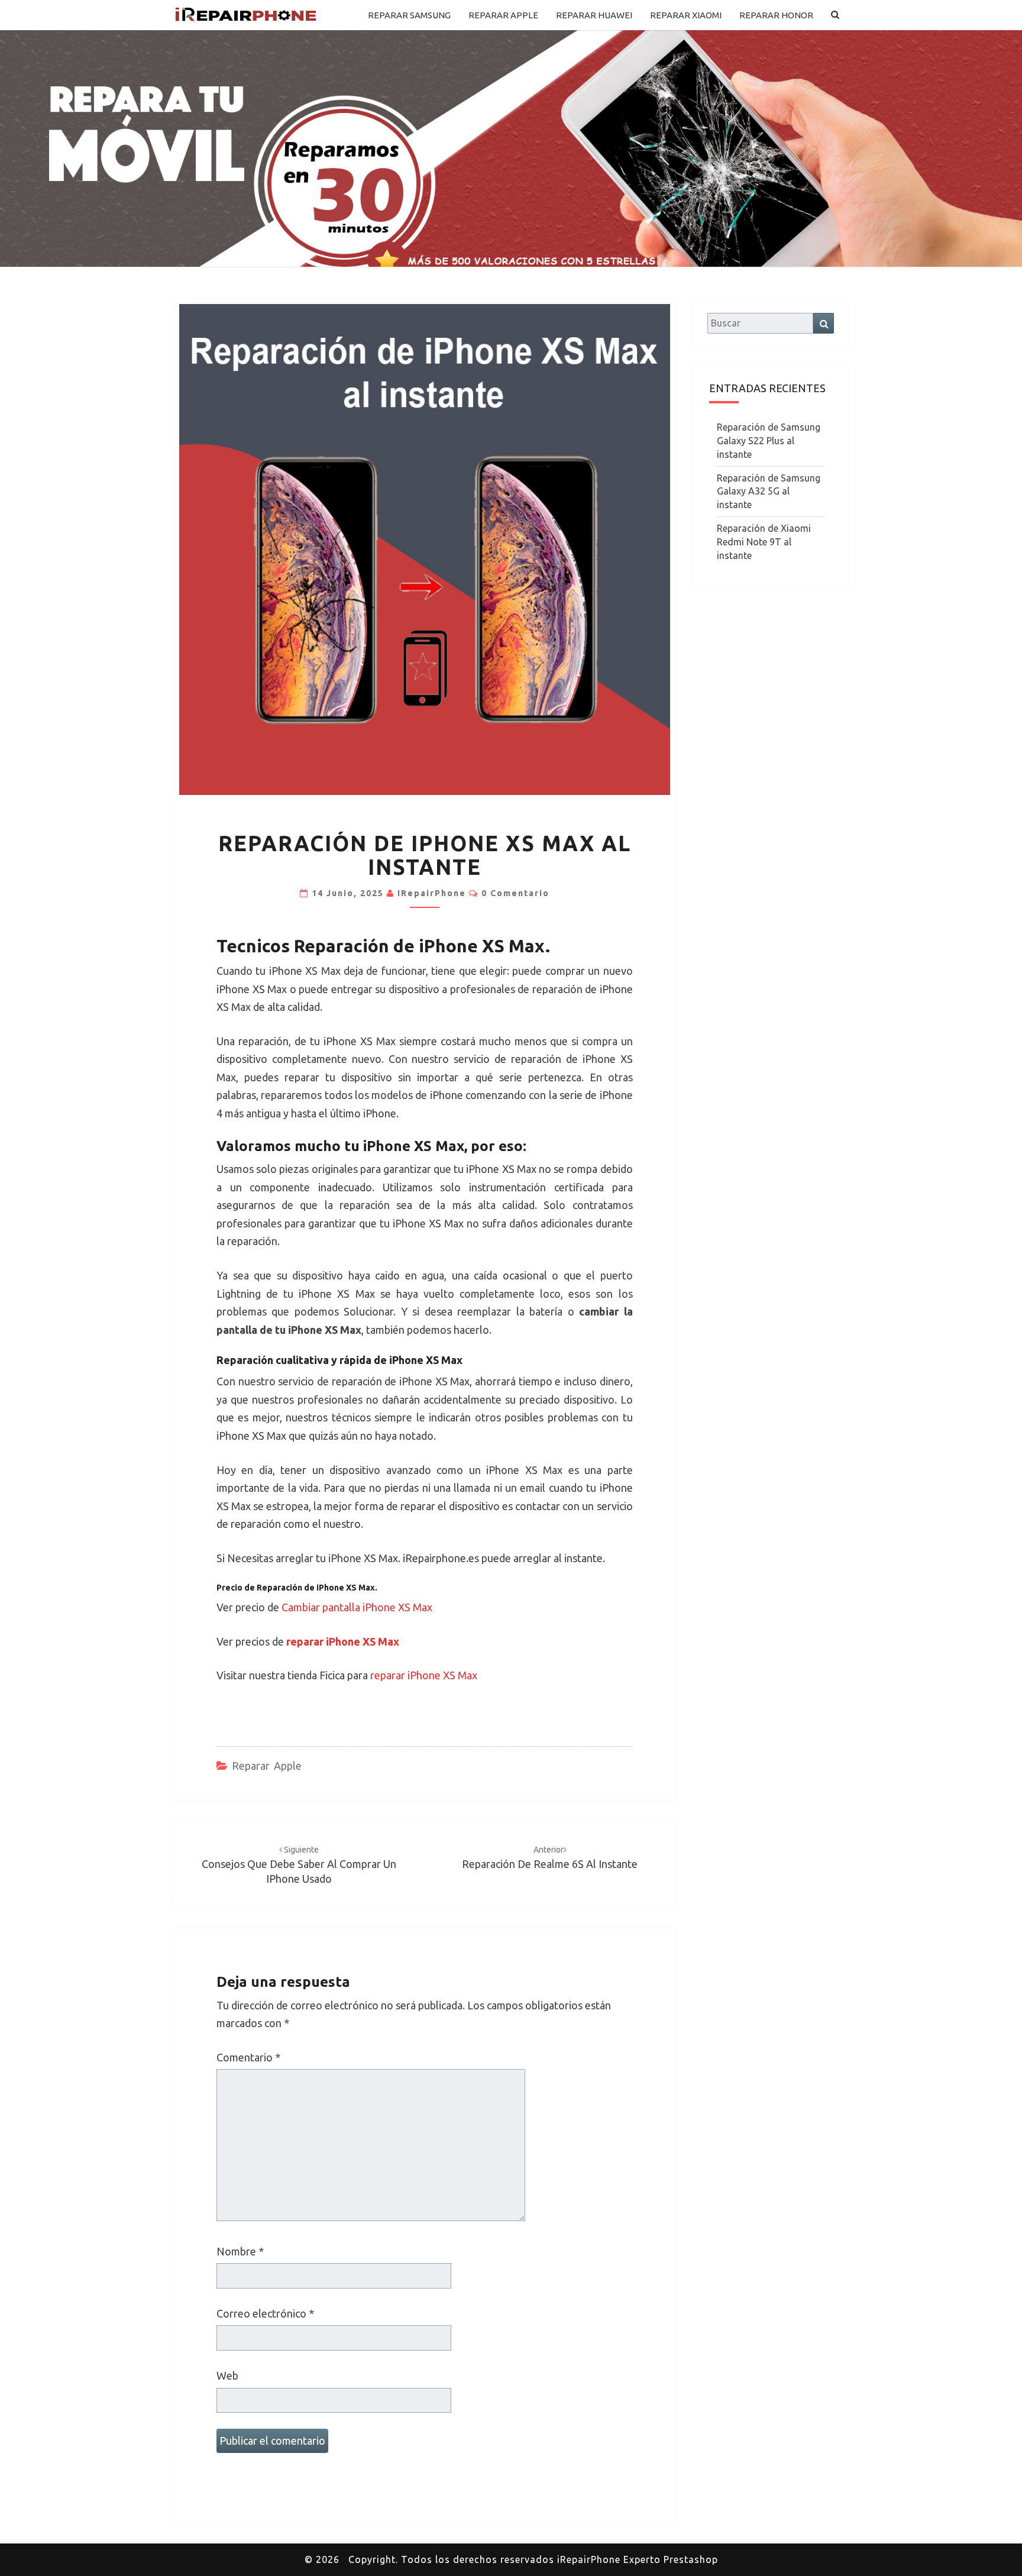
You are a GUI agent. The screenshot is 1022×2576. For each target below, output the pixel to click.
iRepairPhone (432, 893)
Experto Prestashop (671, 2559)
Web (227, 2375)
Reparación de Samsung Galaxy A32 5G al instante (769, 492)
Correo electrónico (265, 2313)
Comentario (248, 2057)
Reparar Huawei (594, 15)
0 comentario (515, 893)
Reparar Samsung (409, 15)
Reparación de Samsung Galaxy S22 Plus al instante (769, 441)
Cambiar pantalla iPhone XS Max (357, 1607)
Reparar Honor (776, 15)
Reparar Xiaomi (686, 15)
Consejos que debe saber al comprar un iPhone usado (299, 1865)
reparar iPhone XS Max (424, 1675)
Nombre (240, 2251)
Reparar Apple (503, 15)
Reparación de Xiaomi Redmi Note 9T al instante (764, 542)
